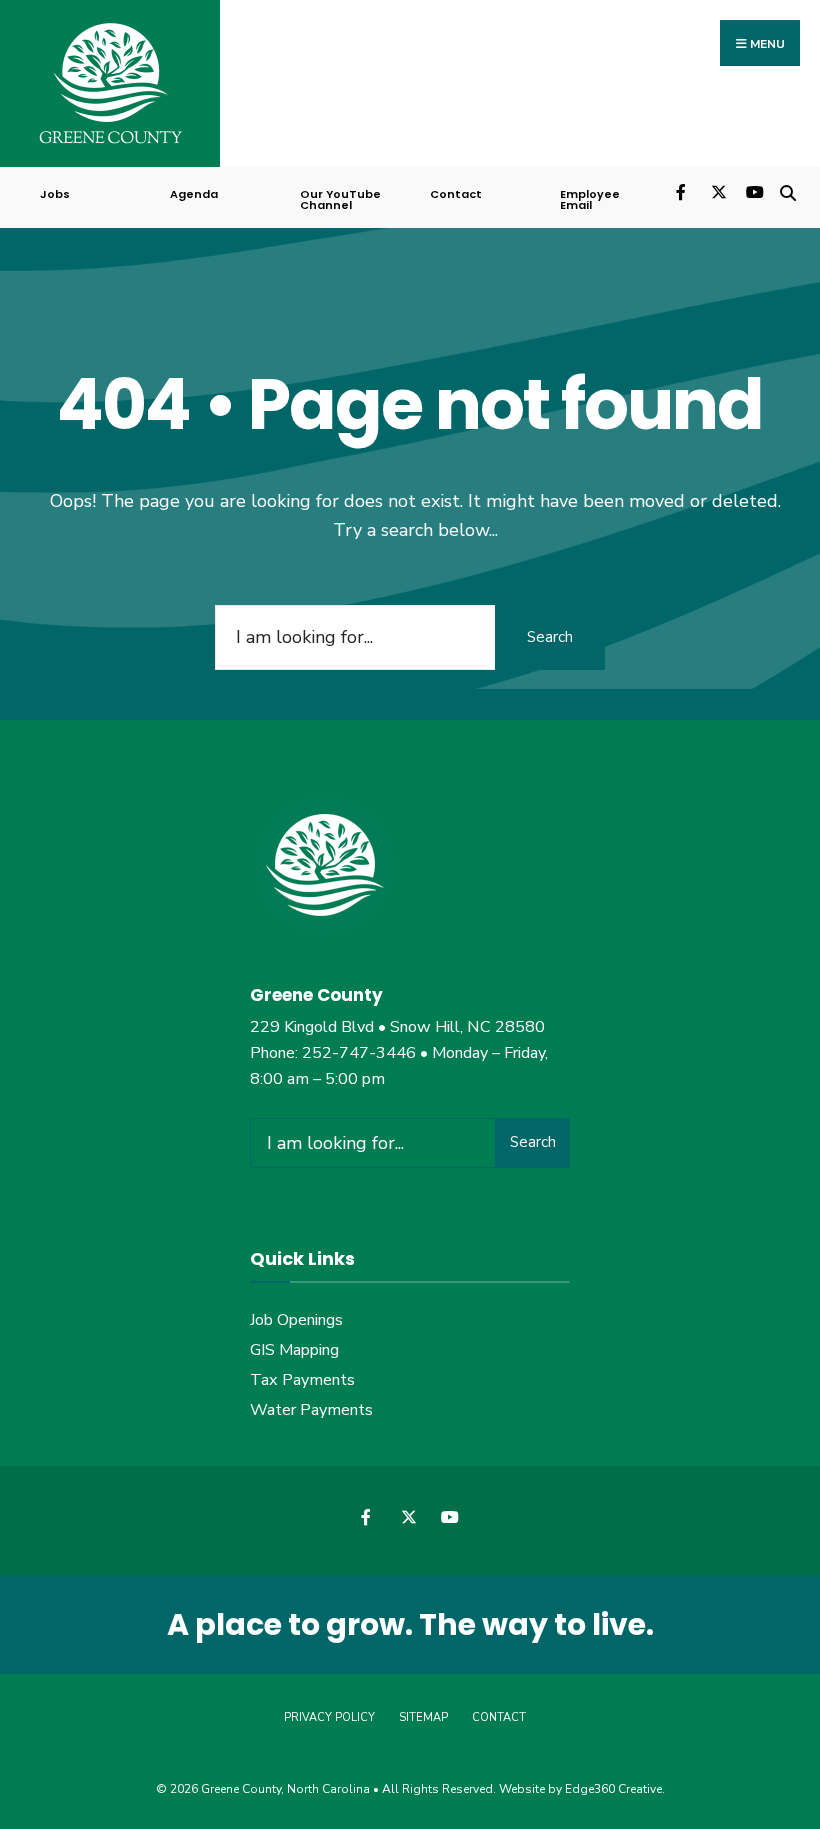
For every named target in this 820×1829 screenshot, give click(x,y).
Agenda (194, 194)
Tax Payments (302, 1380)
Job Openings (296, 1320)
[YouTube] (752, 190)
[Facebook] (682, 190)
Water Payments (311, 1410)
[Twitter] (717, 190)
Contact (456, 194)
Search (550, 637)
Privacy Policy (329, 1717)
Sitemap (423, 1717)
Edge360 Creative (613, 1789)
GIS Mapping (294, 1350)
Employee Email (590, 199)
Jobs (55, 194)
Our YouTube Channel (340, 199)
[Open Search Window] (787, 190)
